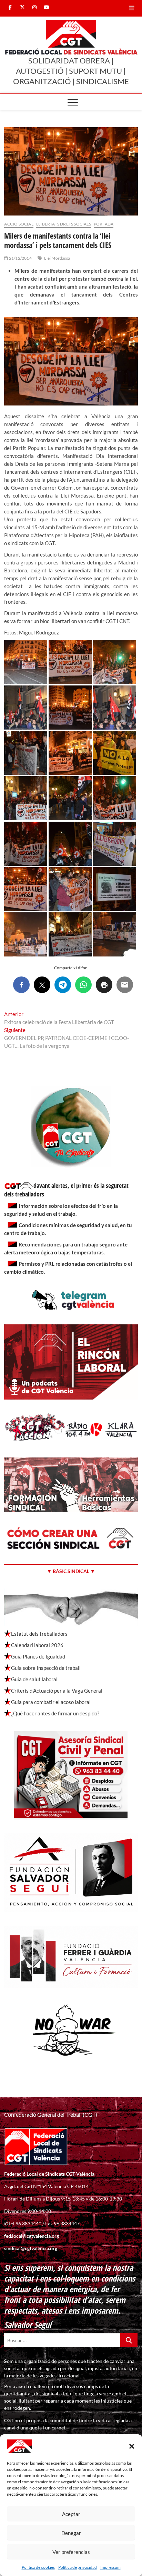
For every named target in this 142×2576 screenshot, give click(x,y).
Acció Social (19, 224)
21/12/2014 (20, 258)
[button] (132, 2446)
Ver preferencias (71, 2552)
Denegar (71, 2533)
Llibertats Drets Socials (64, 224)
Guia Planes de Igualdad (38, 1656)
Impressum (110, 2567)
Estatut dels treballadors (39, 1634)
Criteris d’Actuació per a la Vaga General (57, 1691)
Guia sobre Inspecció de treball (46, 1668)
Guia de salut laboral (34, 1679)
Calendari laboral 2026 (37, 1645)
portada (104, 224)
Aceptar (71, 2514)
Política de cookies (38, 2567)
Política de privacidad (78, 2567)
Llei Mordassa (57, 258)
